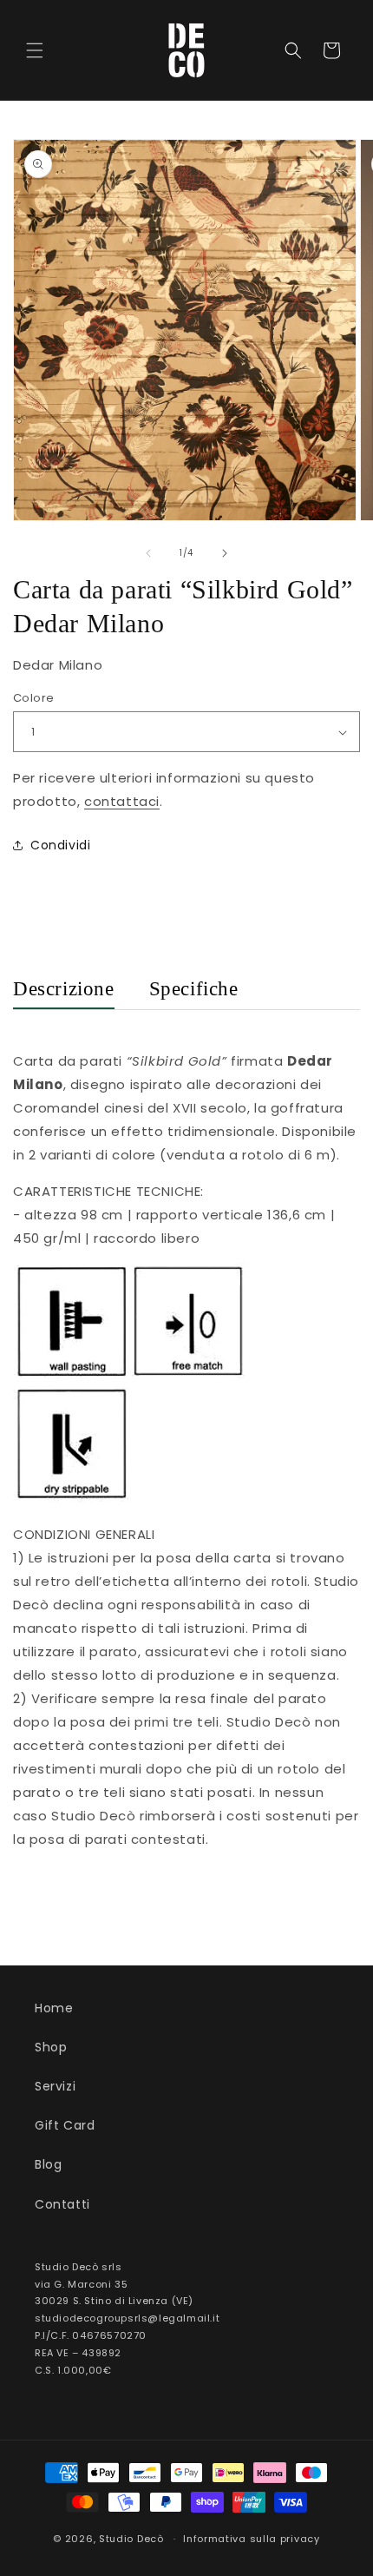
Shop (51, 2047)
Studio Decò (131, 2539)
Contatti (62, 2204)
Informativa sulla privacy (252, 2539)
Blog (48, 2164)
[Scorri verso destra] (225, 553)
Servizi (55, 2086)
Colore (33, 698)
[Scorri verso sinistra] (148, 553)
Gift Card (65, 2125)
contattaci (122, 801)
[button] (35, 50)
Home (54, 2008)
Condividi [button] (60, 845)
